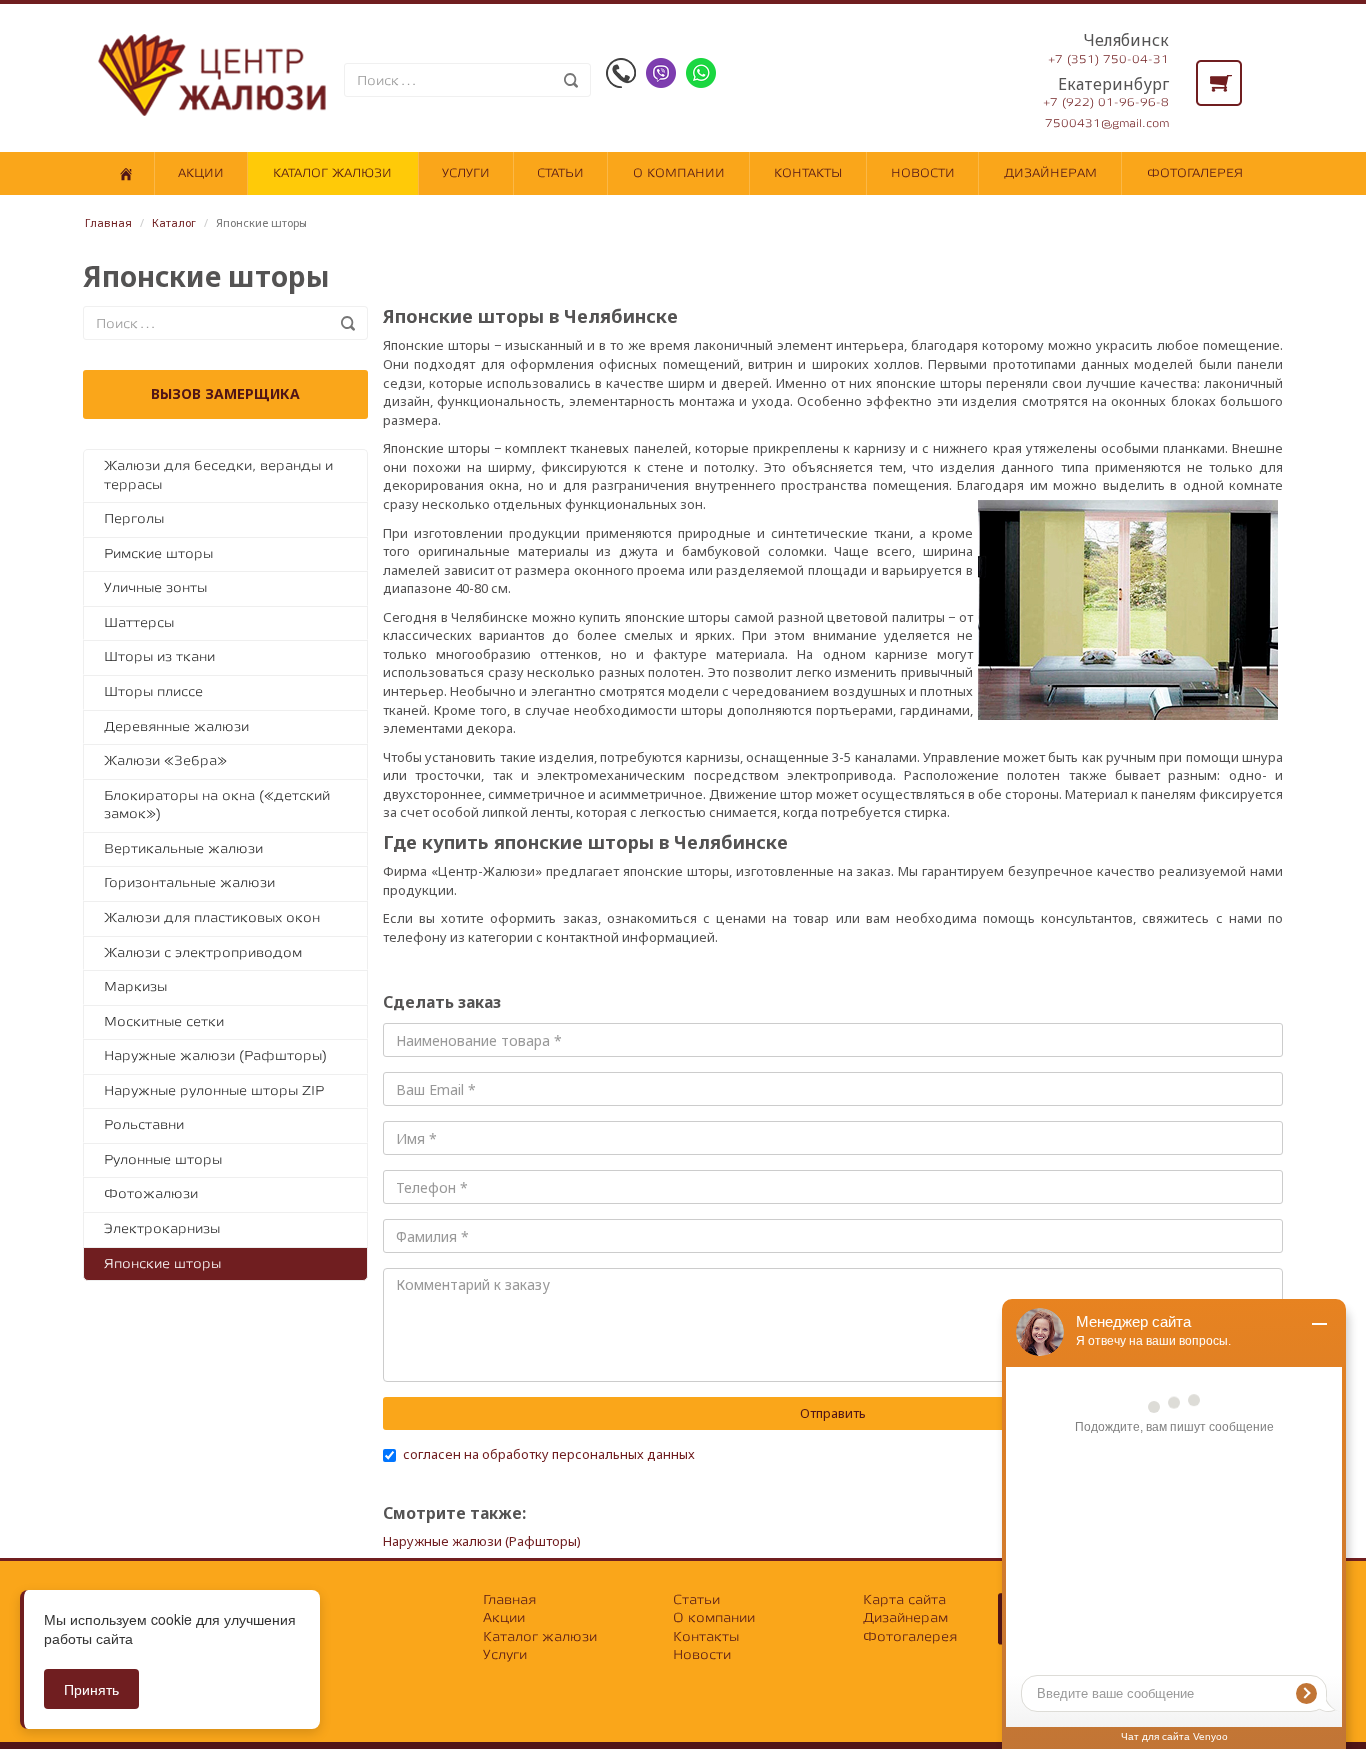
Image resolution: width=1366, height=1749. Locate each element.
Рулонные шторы (163, 1159)
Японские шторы (162, 1263)
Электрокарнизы (162, 1228)
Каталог (174, 222)
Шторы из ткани (159, 656)
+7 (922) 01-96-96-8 (1106, 102)
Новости (923, 173)
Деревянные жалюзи (176, 726)
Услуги (466, 173)
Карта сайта (904, 1599)
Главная (108, 222)
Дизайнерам (1050, 173)
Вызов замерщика (225, 393)
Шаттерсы (139, 622)
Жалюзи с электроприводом (203, 952)
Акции (201, 173)
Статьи (560, 173)
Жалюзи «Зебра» (165, 760)
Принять (91, 1689)
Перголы (134, 518)
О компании (679, 173)
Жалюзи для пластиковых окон (212, 917)
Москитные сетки (164, 1021)
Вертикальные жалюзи (183, 848)
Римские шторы (158, 553)
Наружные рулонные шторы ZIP (214, 1090)
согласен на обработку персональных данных (549, 1454)
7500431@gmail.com (1107, 123)
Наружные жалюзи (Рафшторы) (215, 1055)
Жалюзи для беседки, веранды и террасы (218, 475)
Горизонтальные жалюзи (189, 882)
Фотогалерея (1195, 173)
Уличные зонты (155, 587)
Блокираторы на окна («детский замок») (217, 805)
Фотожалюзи (151, 1193)
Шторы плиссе (153, 691)
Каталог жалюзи (332, 173)
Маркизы (135, 986)
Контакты (808, 173)
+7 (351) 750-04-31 (1108, 59)
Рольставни (144, 1124)
